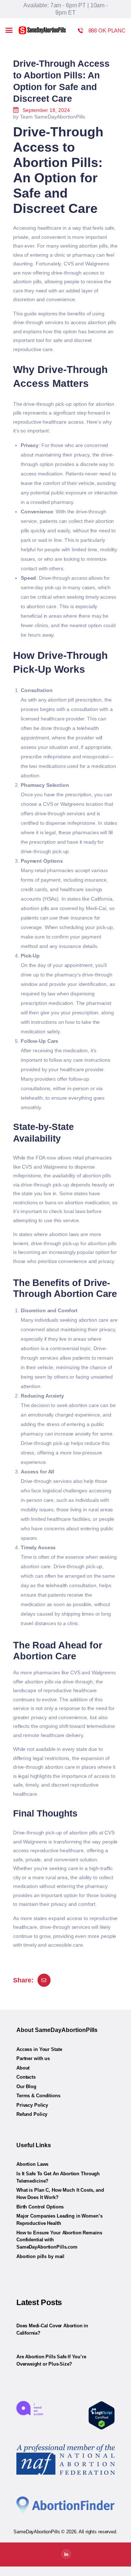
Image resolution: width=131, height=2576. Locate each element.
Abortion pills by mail (40, 2256)
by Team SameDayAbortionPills (49, 117)
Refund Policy (32, 2114)
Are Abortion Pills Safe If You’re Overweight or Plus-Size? (51, 2360)
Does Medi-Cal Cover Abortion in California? (52, 2329)
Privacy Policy (32, 2105)
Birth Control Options (40, 2207)
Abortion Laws (32, 2164)
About (23, 2068)
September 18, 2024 (46, 110)
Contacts (26, 2077)
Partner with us (33, 2058)
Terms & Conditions (38, 2096)
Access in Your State (39, 2049)
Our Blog (26, 2087)
